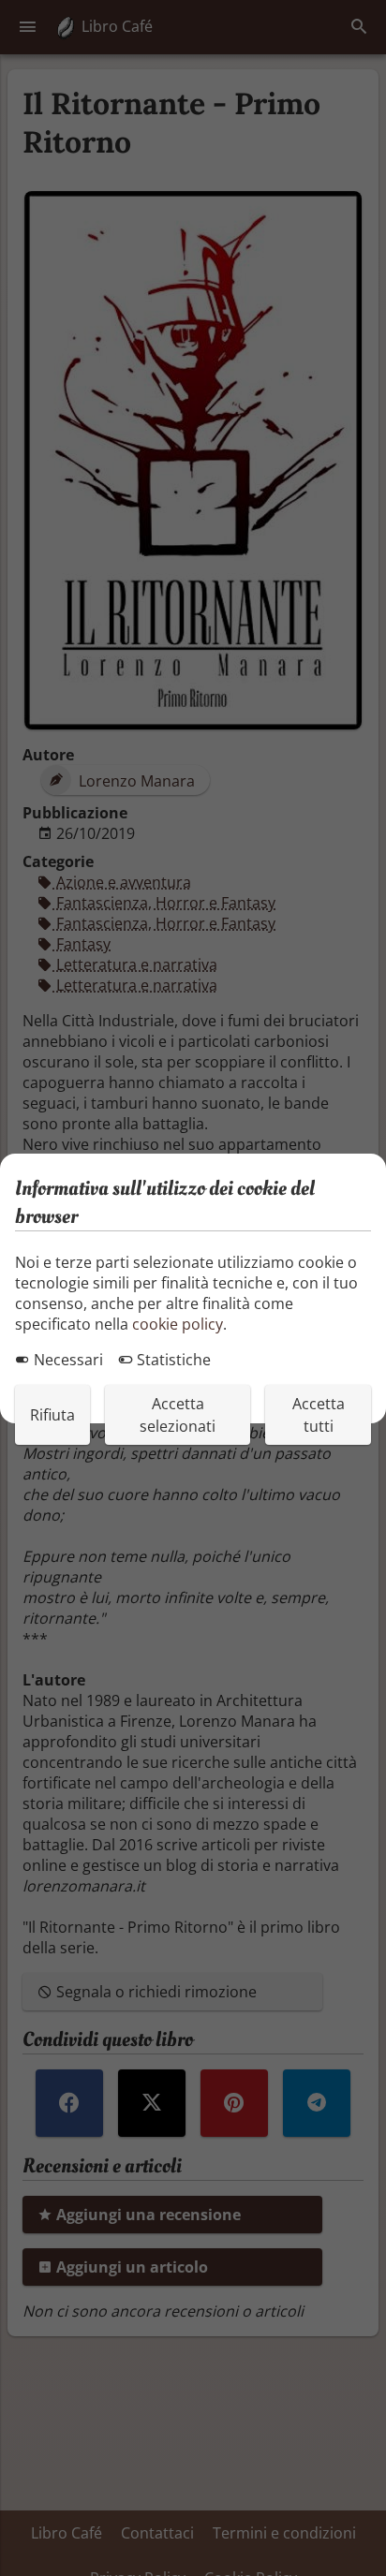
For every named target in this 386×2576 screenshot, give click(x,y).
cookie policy (178, 1324)
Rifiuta (52, 1415)
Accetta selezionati (178, 1415)
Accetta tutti (319, 1415)
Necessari (67, 1360)
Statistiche (172, 1360)
